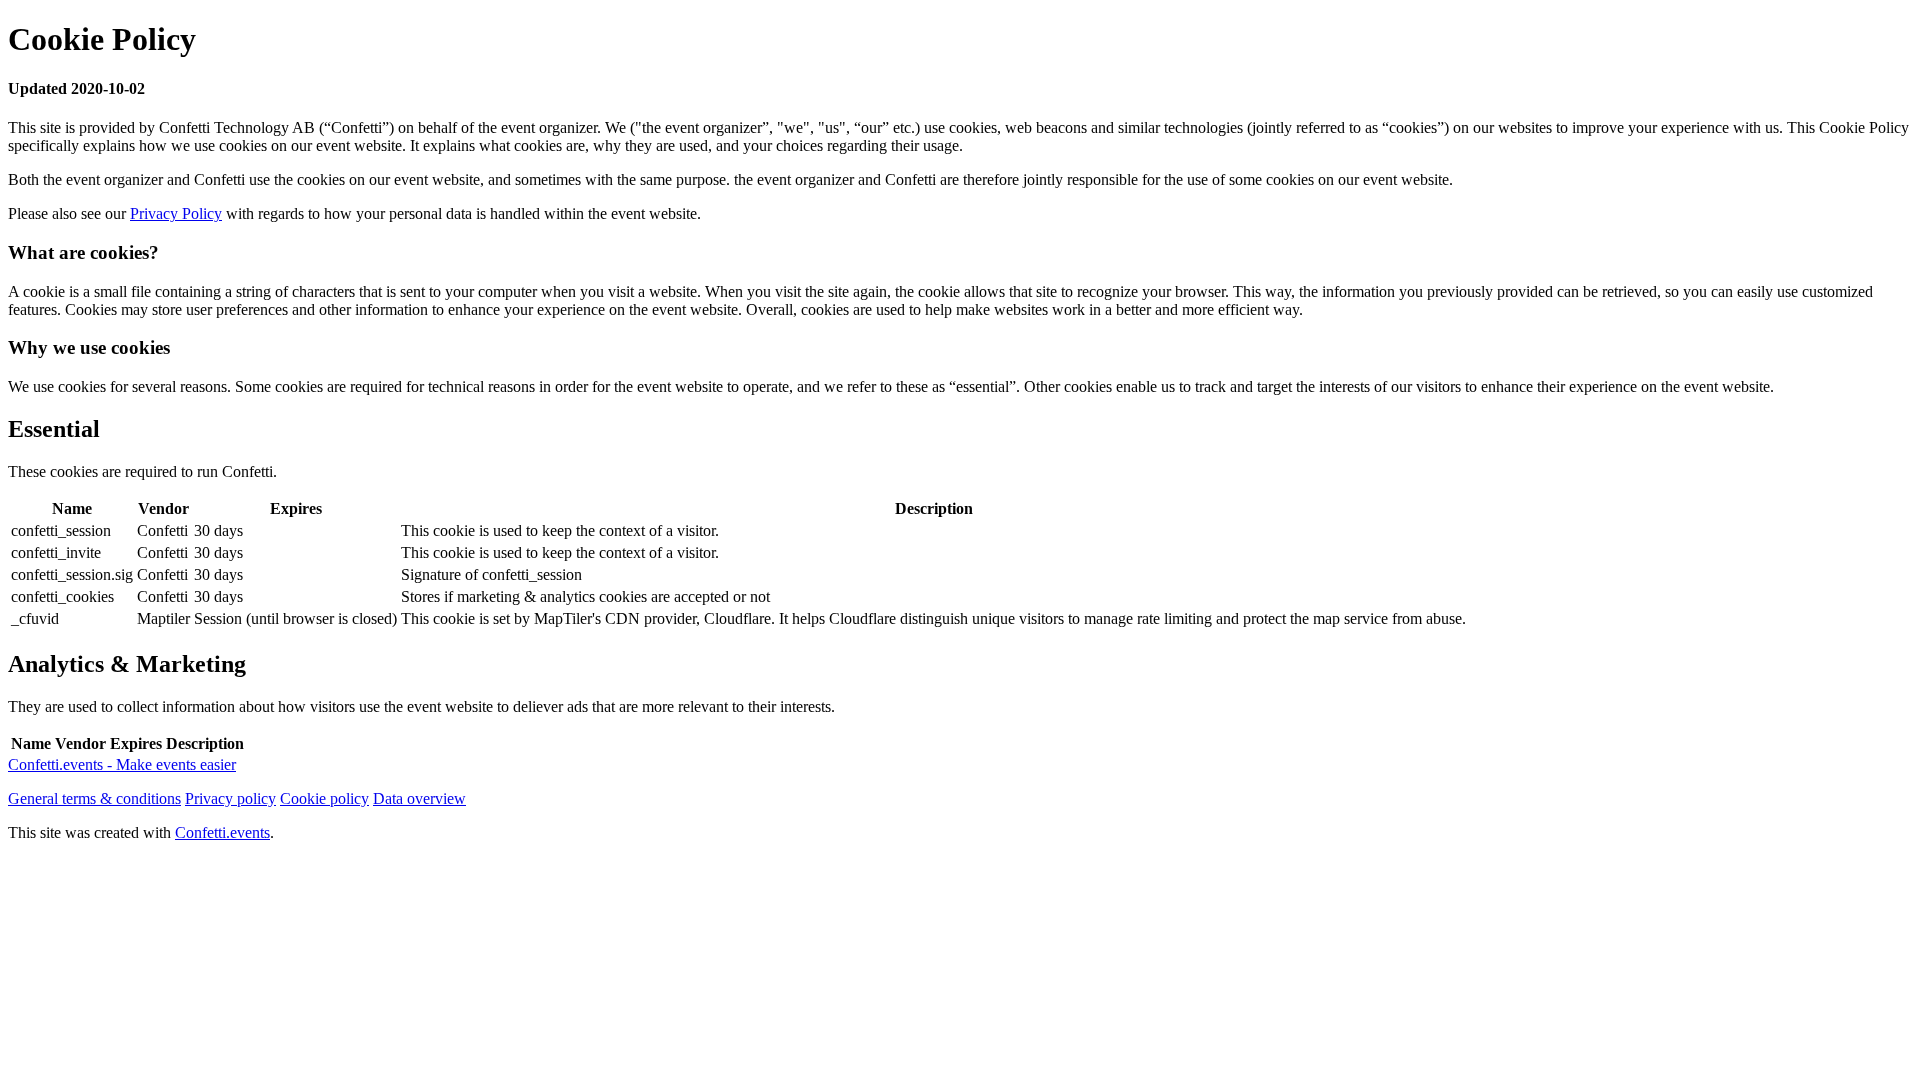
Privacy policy (230, 798)
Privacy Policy (176, 213)
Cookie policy (324, 798)
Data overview (419, 798)
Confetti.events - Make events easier (122, 764)
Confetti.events (222, 832)
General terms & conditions (94, 798)
